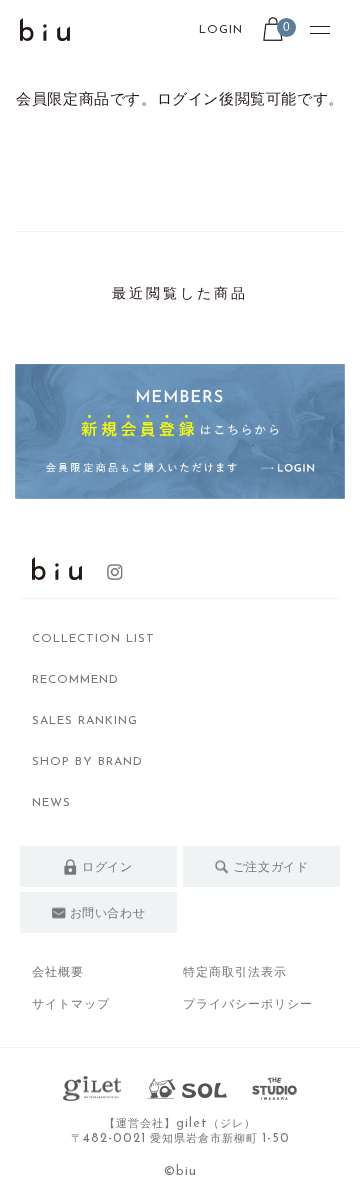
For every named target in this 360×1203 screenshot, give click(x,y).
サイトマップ (71, 1004)
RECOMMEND (75, 680)
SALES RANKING (85, 721)
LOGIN (221, 30)
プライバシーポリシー (248, 1004)
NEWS (51, 803)
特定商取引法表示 (235, 972)
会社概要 (58, 972)
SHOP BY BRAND (87, 762)
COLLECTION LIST (93, 639)
